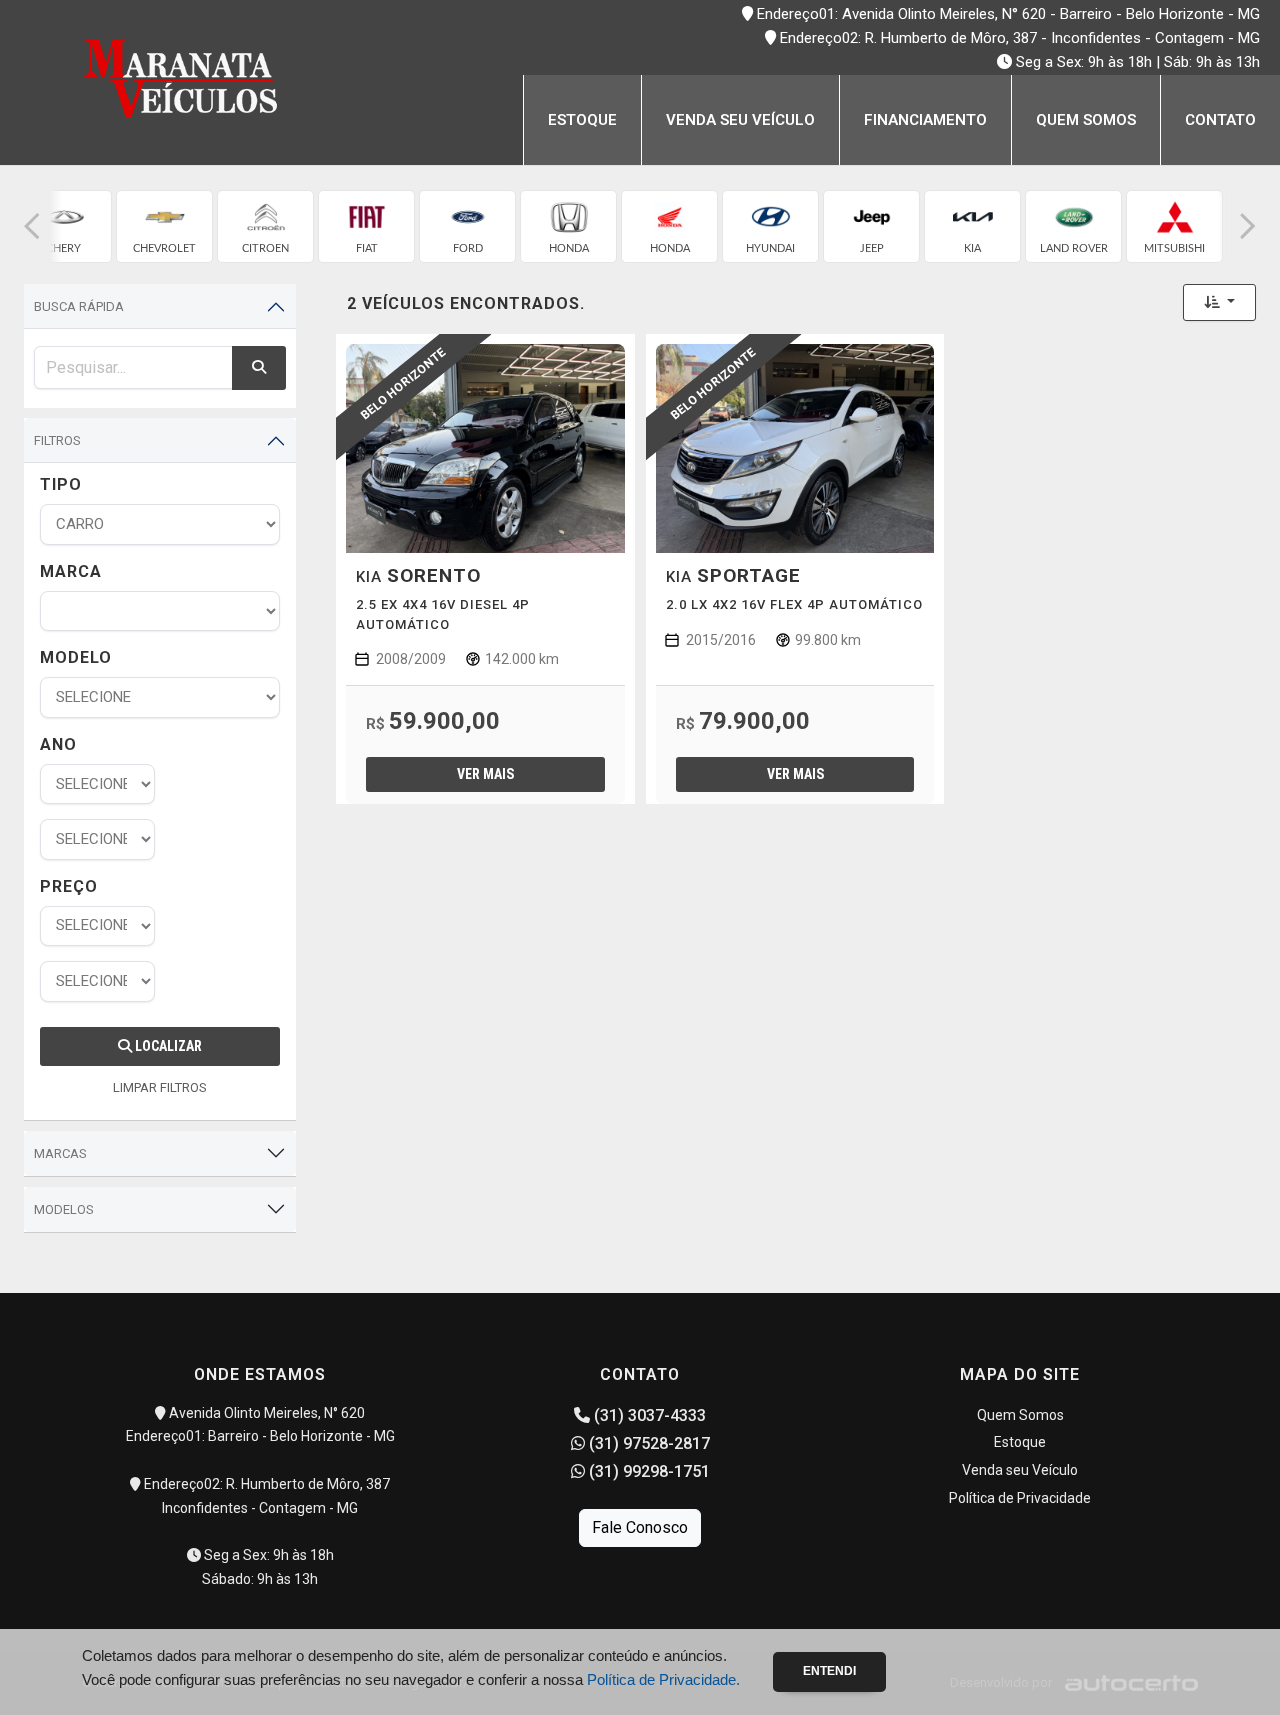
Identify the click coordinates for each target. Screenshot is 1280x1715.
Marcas (60, 1153)
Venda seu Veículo (740, 120)
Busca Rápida (79, 306)
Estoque (582, 120)
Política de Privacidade (1020, 1498)
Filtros (57, 440)
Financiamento (925, 120)
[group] (63, 226)
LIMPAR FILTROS (160, 1087)
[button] (32, 226)
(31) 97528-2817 (647, 1443)
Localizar (167, 1046)
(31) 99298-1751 (647, 1471)
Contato (1220, 120)
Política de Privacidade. (663, 1679)
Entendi (829, 1671)
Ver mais (485, 774)
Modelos (64, 1209)
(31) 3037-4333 (648, 1415)
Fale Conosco (640, 1527)
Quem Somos (1086, 120)
